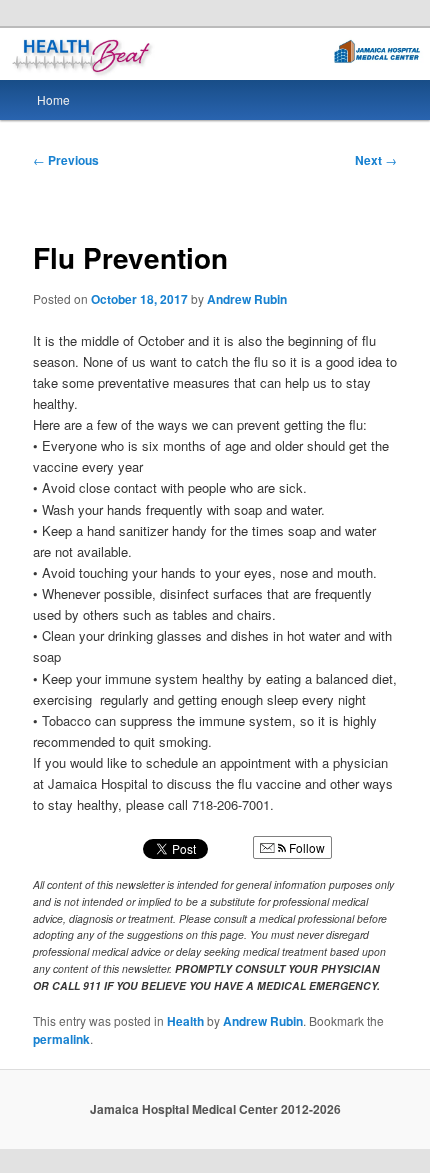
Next (376, 160)
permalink (61, 1039)
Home (53, 99)
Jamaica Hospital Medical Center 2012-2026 (215, 1109)
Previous (66, 160)
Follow (305, 847)
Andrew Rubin (247, 299)
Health (185, 1021)
